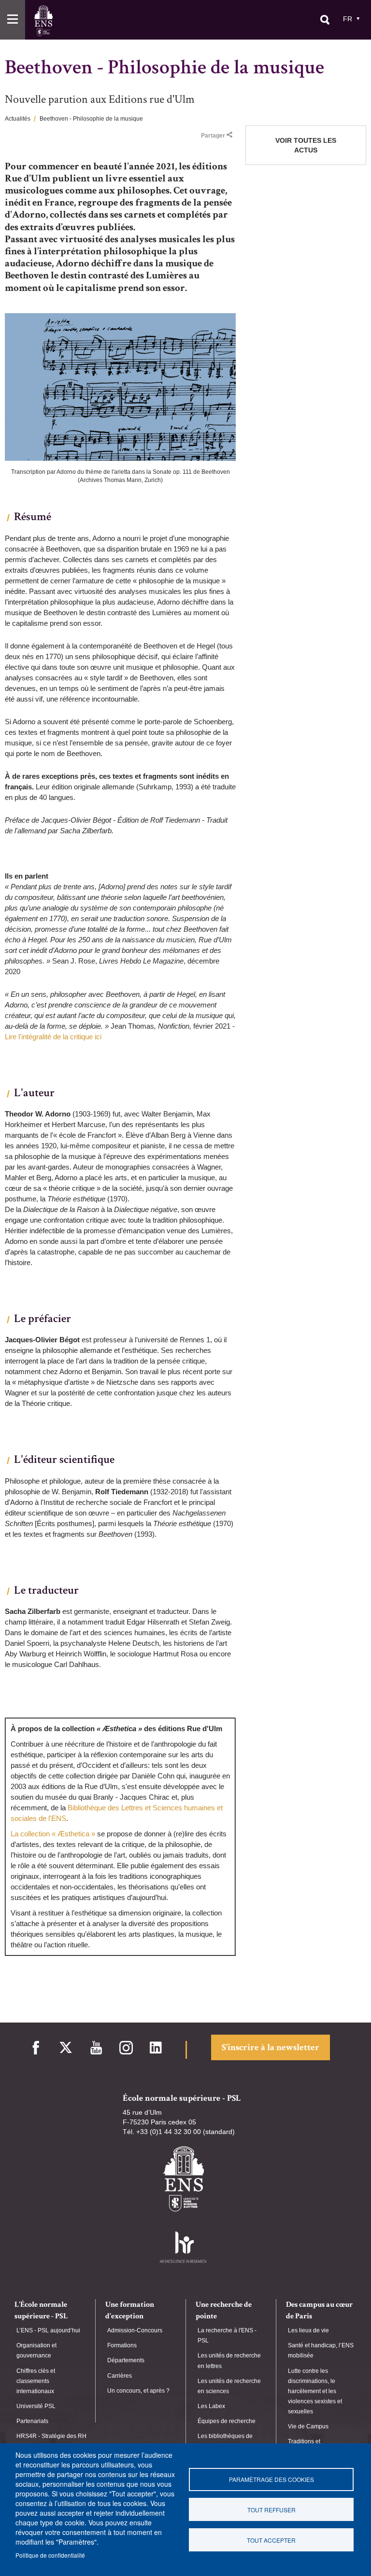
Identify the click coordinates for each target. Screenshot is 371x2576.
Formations (122, 2345)
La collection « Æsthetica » (53, 1834)
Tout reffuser (271, 2510)
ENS (43, 21)
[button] (13, 20)
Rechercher (325, 20)
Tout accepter (271, 2540)
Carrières (120, 2376)
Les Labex (211, 2406)
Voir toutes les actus (306, 145)
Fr (348, 19)
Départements (126, 2360)
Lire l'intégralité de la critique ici (53, 1037)
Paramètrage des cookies (271, 2479)
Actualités (18, 119)
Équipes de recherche (227, 2421)
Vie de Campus (308, 2426)
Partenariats (32, 2421)
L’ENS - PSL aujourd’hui (48, 2330)
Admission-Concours (135, 2330)
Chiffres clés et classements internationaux (36, 2381)
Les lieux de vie (308, 2330)
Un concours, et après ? (138, 2391)
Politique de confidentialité (50, 2555)
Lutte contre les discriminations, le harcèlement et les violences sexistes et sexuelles (315, 2391)
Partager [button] (213, 136)
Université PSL (36, 2406)
